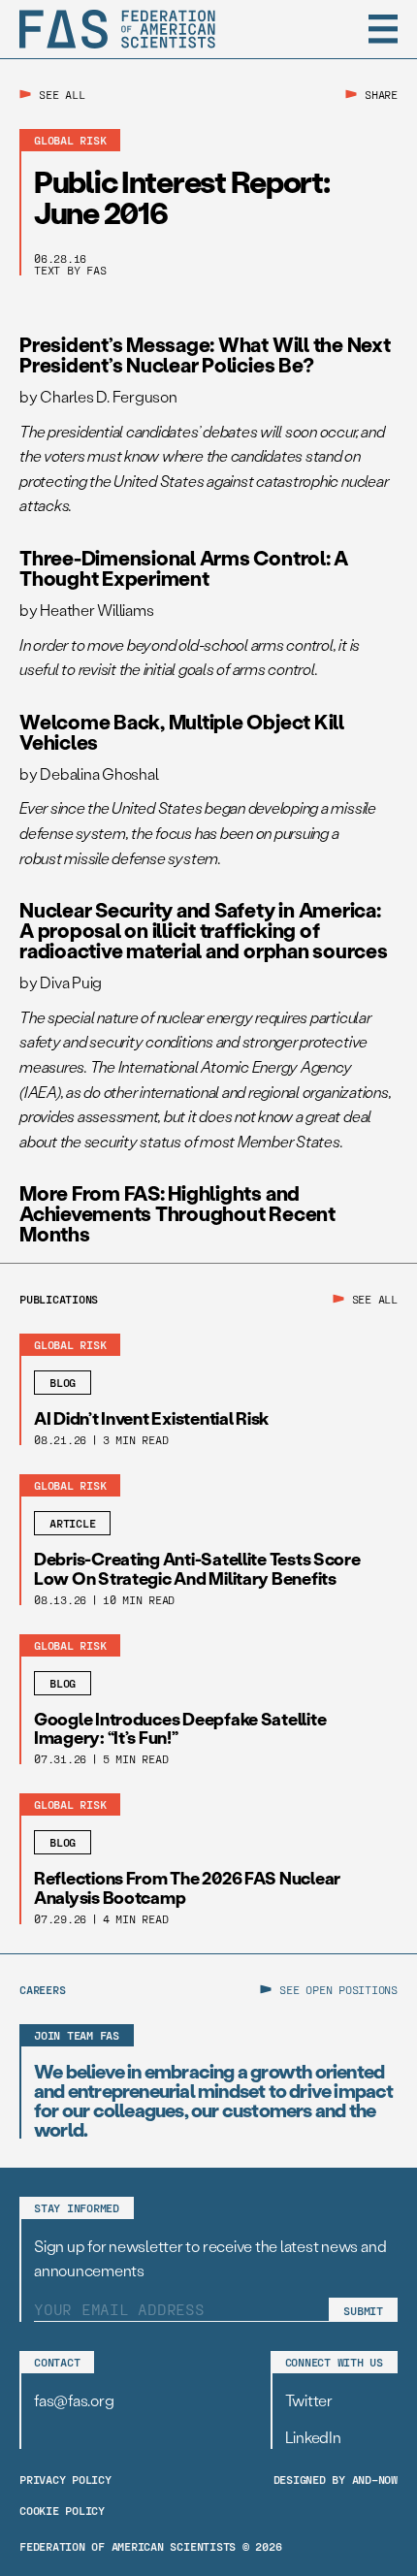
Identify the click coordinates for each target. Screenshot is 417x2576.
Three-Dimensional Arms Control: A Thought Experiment (184, 567)
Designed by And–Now (336, 2479)
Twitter (309, 2400)
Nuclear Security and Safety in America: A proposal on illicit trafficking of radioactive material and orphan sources (204, 930)
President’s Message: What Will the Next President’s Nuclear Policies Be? (205, 354)
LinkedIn (313, 2437)
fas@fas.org (74, 2400)
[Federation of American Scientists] (117, 29)
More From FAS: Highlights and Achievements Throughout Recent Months (177, 1213)
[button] (383, 29)
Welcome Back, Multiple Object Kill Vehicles (182, 731)
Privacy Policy (65, 2479)
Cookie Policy (62, 2510)
